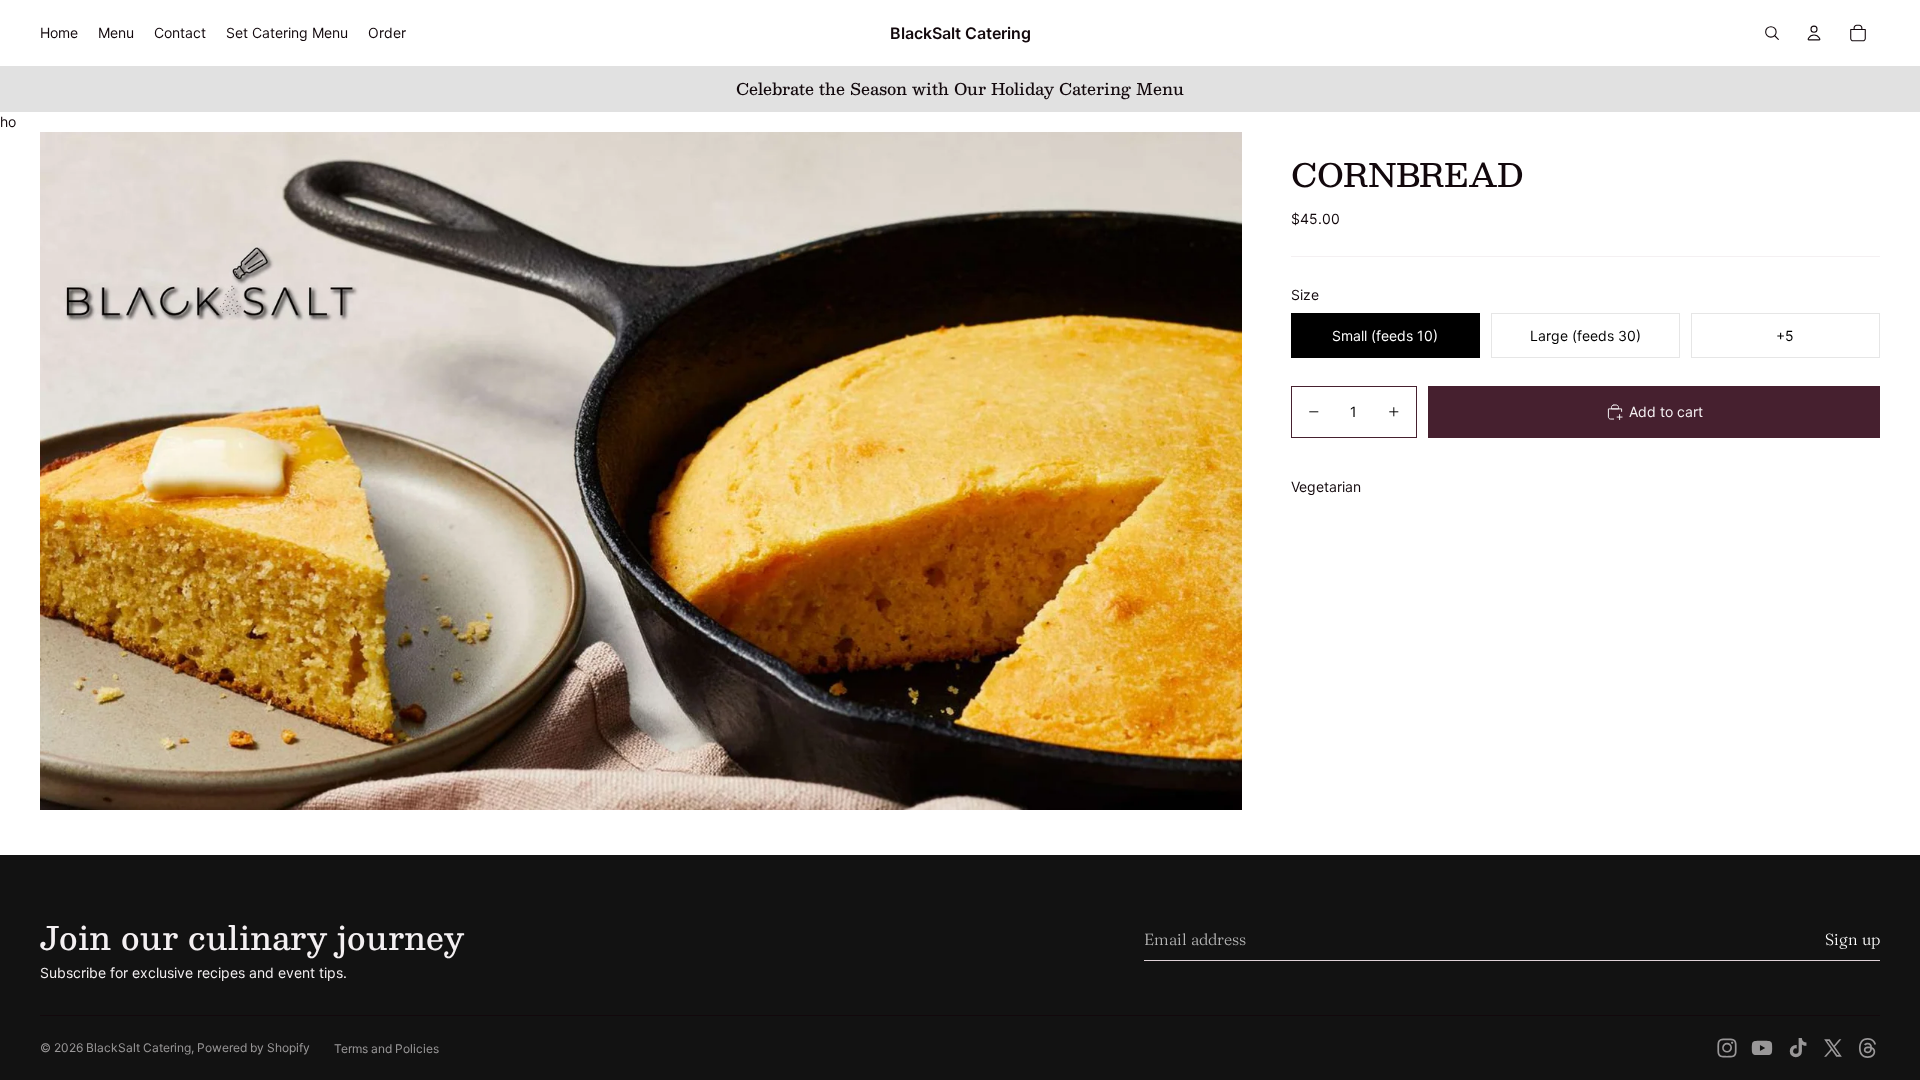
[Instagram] (1727, 1048)
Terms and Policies (386, 1048)
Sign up (1852, 939)
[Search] (1772, 33)
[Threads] (1868, 1048)
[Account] (1814, 33)
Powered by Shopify (253, 1047)
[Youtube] (1762, 1048)
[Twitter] (1833, 1048)
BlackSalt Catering (138, 1047)
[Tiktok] (1798, 1048)
